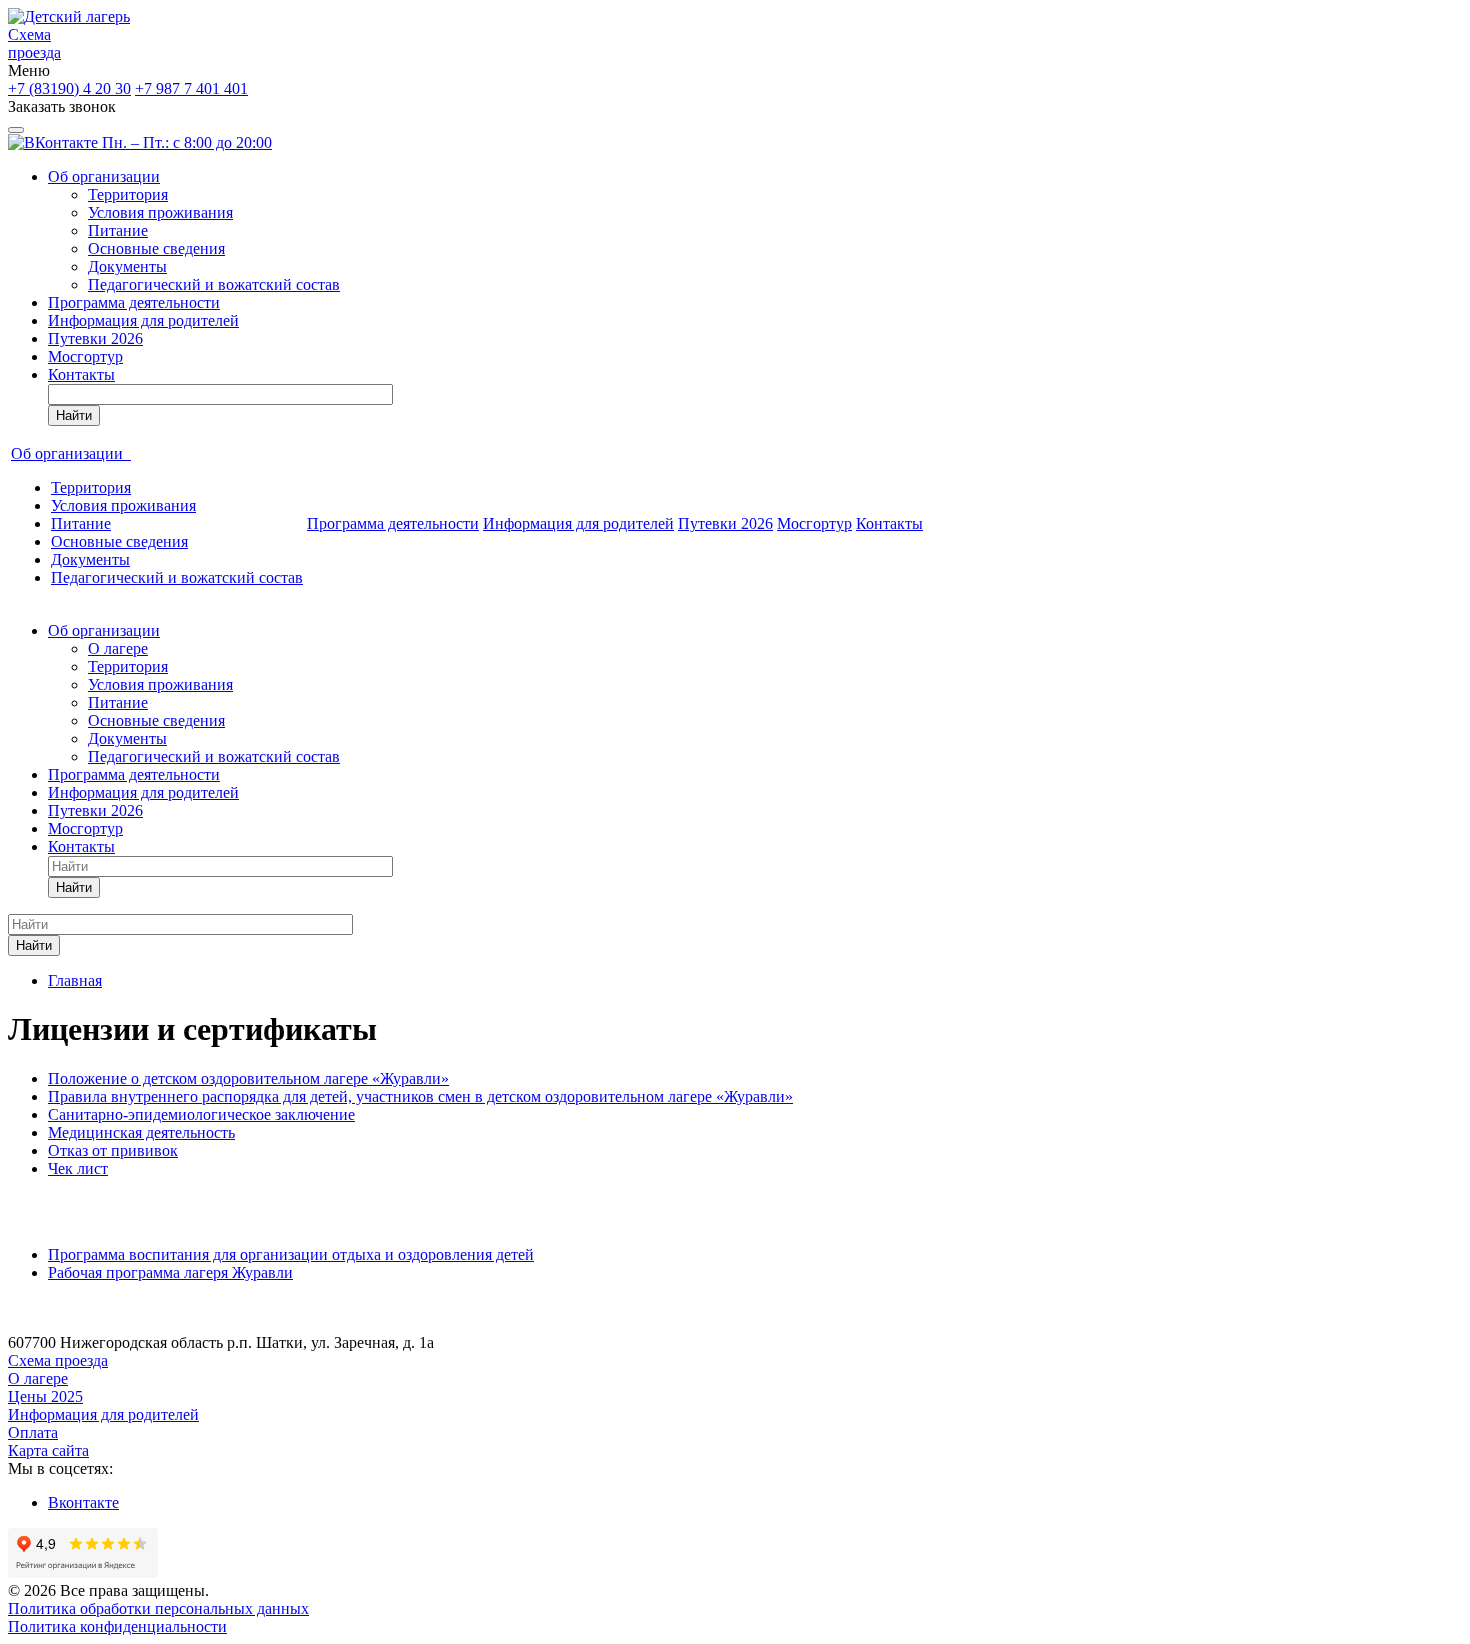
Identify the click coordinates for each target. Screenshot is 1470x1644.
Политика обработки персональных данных (158, 1608)
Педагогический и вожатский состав (214, 284)
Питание (118, 230)
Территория (128, 194)
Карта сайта (48, 1450)
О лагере (118, 648)
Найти (74, 415)
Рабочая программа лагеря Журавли (170, 1272)
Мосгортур (85, 356)
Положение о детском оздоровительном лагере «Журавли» (248, 1078)
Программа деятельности (134, 302)
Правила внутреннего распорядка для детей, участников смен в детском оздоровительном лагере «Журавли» (420, 1096)
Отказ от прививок (113, 1150)
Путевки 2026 (95, 338)
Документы (127, 266)
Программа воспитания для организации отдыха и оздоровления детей (291, 1254)
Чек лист (78, 1168)
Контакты (81, 374)
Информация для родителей (143, 320)
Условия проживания (160, 212)
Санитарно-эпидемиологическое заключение (201, 1114)
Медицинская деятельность (141, 1132)
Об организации (104, 176)
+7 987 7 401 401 (191, 88)
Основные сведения (156, 248)
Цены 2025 (45, 1396)
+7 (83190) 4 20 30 (69, 88)
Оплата (33, 1432)
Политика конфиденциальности (117, 1626)
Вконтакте (83, 1502)
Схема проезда (34, 43)
